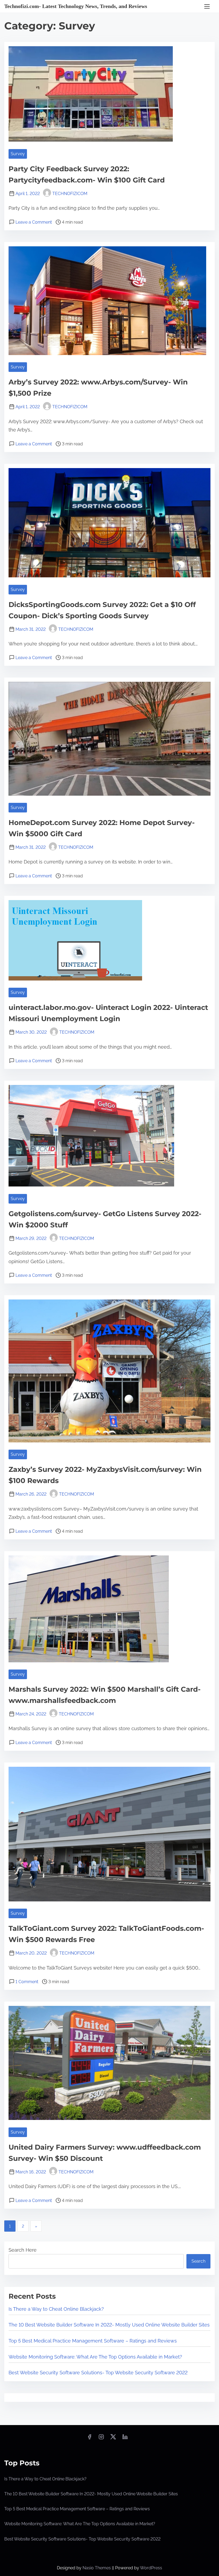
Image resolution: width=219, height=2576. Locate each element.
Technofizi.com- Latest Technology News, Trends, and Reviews (76, 6)
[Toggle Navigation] (207, 6)
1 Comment (27, 1982)
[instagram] (101, 2439)
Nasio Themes (97, 2568)
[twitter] (113, 2439)
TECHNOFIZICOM (70, 194)
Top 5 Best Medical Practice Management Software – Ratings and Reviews (93, 2341)
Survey (18, 154)
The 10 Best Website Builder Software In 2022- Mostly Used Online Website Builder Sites (109, 2325)
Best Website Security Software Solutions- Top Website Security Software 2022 (98, 2373)
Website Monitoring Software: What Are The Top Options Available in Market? (95, 2357)
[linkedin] (125, 2439)
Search (198, 2261)
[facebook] (89, 2439)
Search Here (23, 2250)
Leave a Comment (34, 222)
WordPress (151, 2568)
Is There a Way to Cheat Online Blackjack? (56, 2309)
